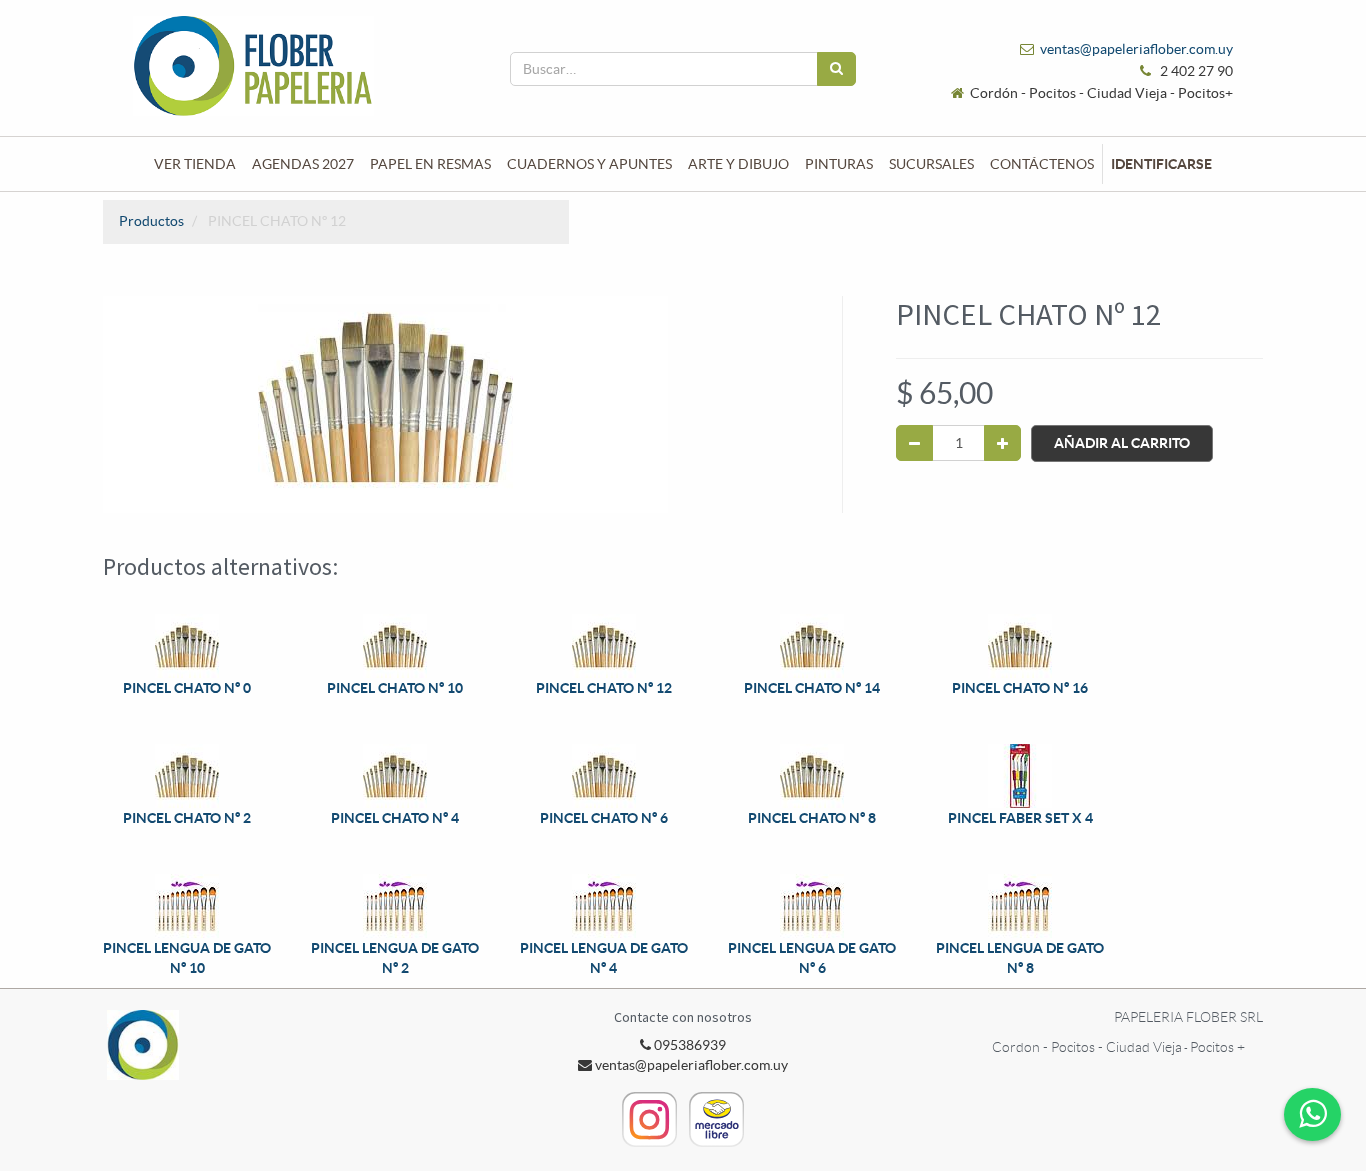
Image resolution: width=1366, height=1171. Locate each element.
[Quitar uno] (914, 443)
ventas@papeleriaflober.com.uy (1136, 49)
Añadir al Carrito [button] (1122, 443)
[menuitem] (195, 164)
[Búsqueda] (836, 69)
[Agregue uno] (1002, 443)
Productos (151, 221)
